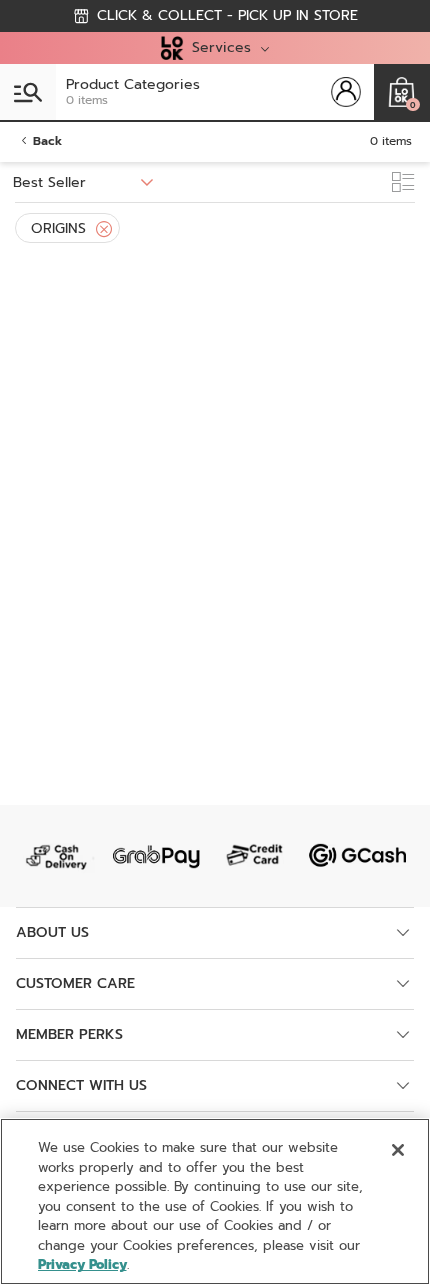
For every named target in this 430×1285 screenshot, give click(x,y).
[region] (215, 1201)
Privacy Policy (82, 1264)
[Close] (104, 229)
